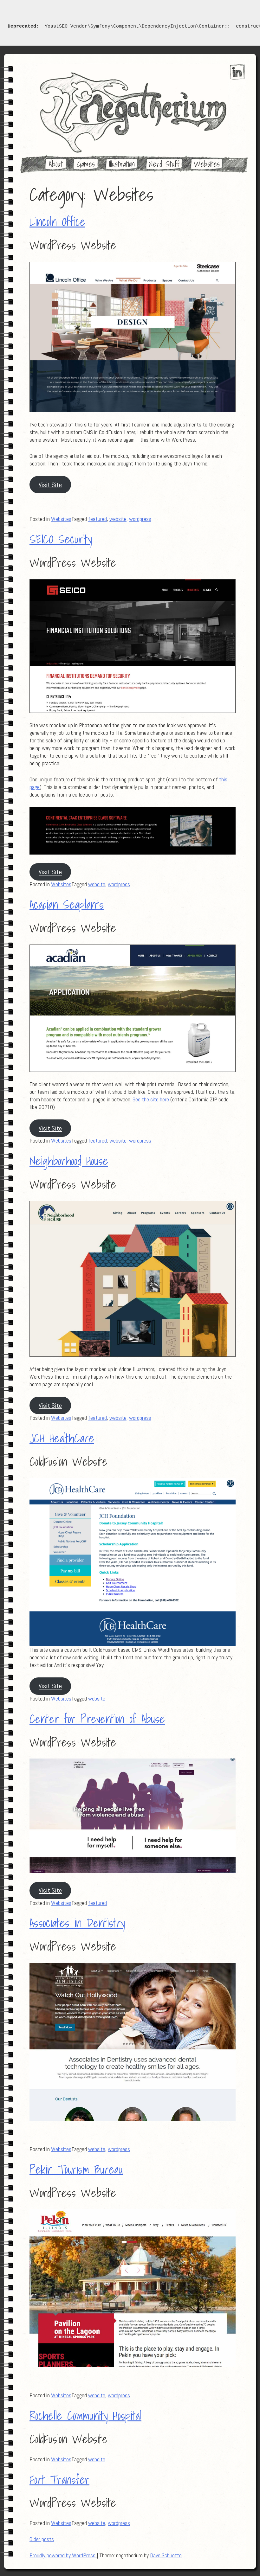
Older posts (42, 2539)
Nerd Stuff (164, 164)
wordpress (140, 519)
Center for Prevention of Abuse (97, 1719)
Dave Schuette (166, 2555)
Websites (207, 164)
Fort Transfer (59, 2480)
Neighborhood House (69, 1161)
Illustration (122, 164)
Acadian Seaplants (67, 905)
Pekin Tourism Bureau (76, 2169)
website (118, 519)
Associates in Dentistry (77, 1923)
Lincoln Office (57, 222)
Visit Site (50, 485)
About (56, 164)
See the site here (151, 1099)
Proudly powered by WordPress (63, 2555)
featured (97, 519)
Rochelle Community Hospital (85, 2416)
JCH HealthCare (62, 1438)
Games (86, 164)
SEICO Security (61, 539)
